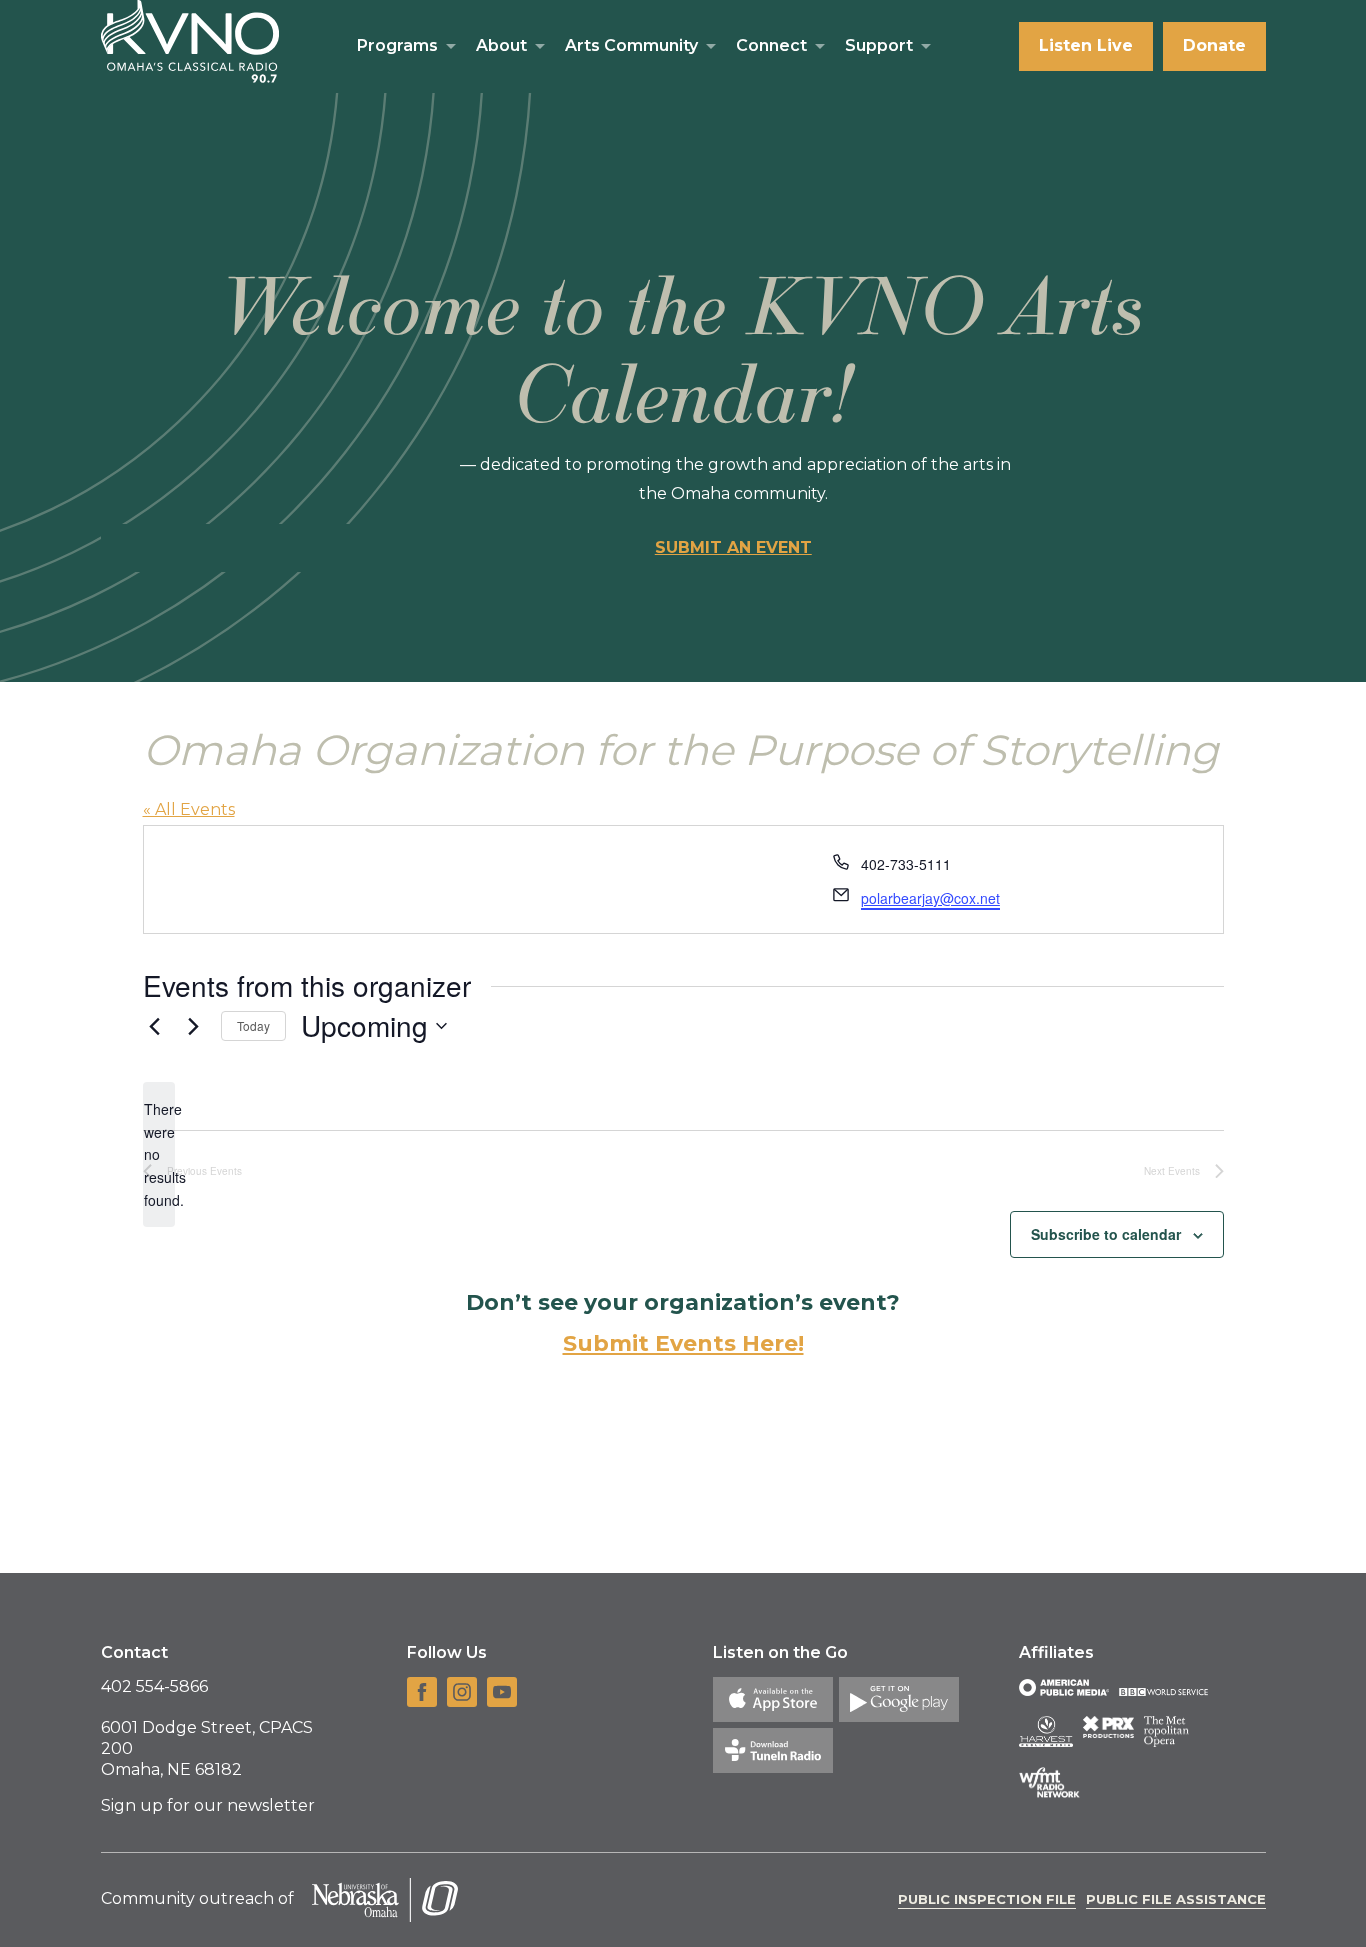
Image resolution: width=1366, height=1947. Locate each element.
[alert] (159, 1154)
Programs (397, 45)
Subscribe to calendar (1106, 1234)
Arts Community (631, 45)
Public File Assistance (1176, 1899)
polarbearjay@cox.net (930, 898)
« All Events (189, 809)
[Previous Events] (155, 1026)
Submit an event (733, 547)
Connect (771, 45)
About (501, 45)
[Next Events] (194, 1026)
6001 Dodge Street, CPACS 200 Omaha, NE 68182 (207, 1748)
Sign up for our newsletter (208, 1805)
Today (253, 1025)
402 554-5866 (154, 1686)
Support (879, 45)
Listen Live (1086, 45)
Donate (1214, 45)
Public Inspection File (987, 1899)
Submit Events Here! (683, 1343)
